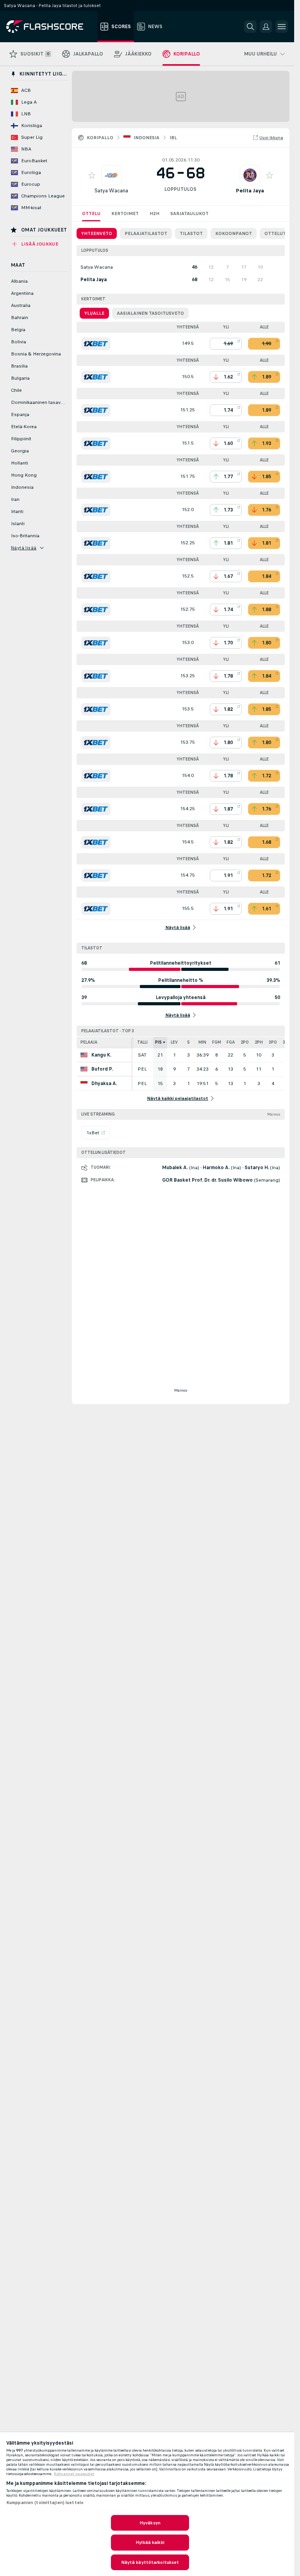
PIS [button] (158, 1042)
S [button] (188, 1042)
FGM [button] (217, 1042)
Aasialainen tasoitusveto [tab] (150, 313)
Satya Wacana (111, 191)
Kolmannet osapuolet (74, 2474)
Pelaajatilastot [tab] (146, 233)
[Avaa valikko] (282, 27)
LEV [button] (174, 1042)
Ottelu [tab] (91, 213)
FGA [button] (231, 1042)
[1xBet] (96, 344)
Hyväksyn (150, 2523)
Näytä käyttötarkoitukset (150, 2562)
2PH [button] (259, 1042)
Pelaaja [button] (89, 1042)
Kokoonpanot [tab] (234, 233)
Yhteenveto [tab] (97, 233)
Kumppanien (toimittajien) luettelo (45, 2502)
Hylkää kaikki (150, 2542)
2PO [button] (245, 1042)
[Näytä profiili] (111, 175)
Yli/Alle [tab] (94, 313)
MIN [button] (202, 1042)
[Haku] (250, 27)
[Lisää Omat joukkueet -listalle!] (92, 175)
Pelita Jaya (250, 191)
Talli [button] (142, 1042)
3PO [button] (273, 1042)
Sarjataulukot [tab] (189, 213)
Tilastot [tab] (191, 233)
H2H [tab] (154, 213)
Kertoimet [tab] (125, 213)
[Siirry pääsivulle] (50, 27)
